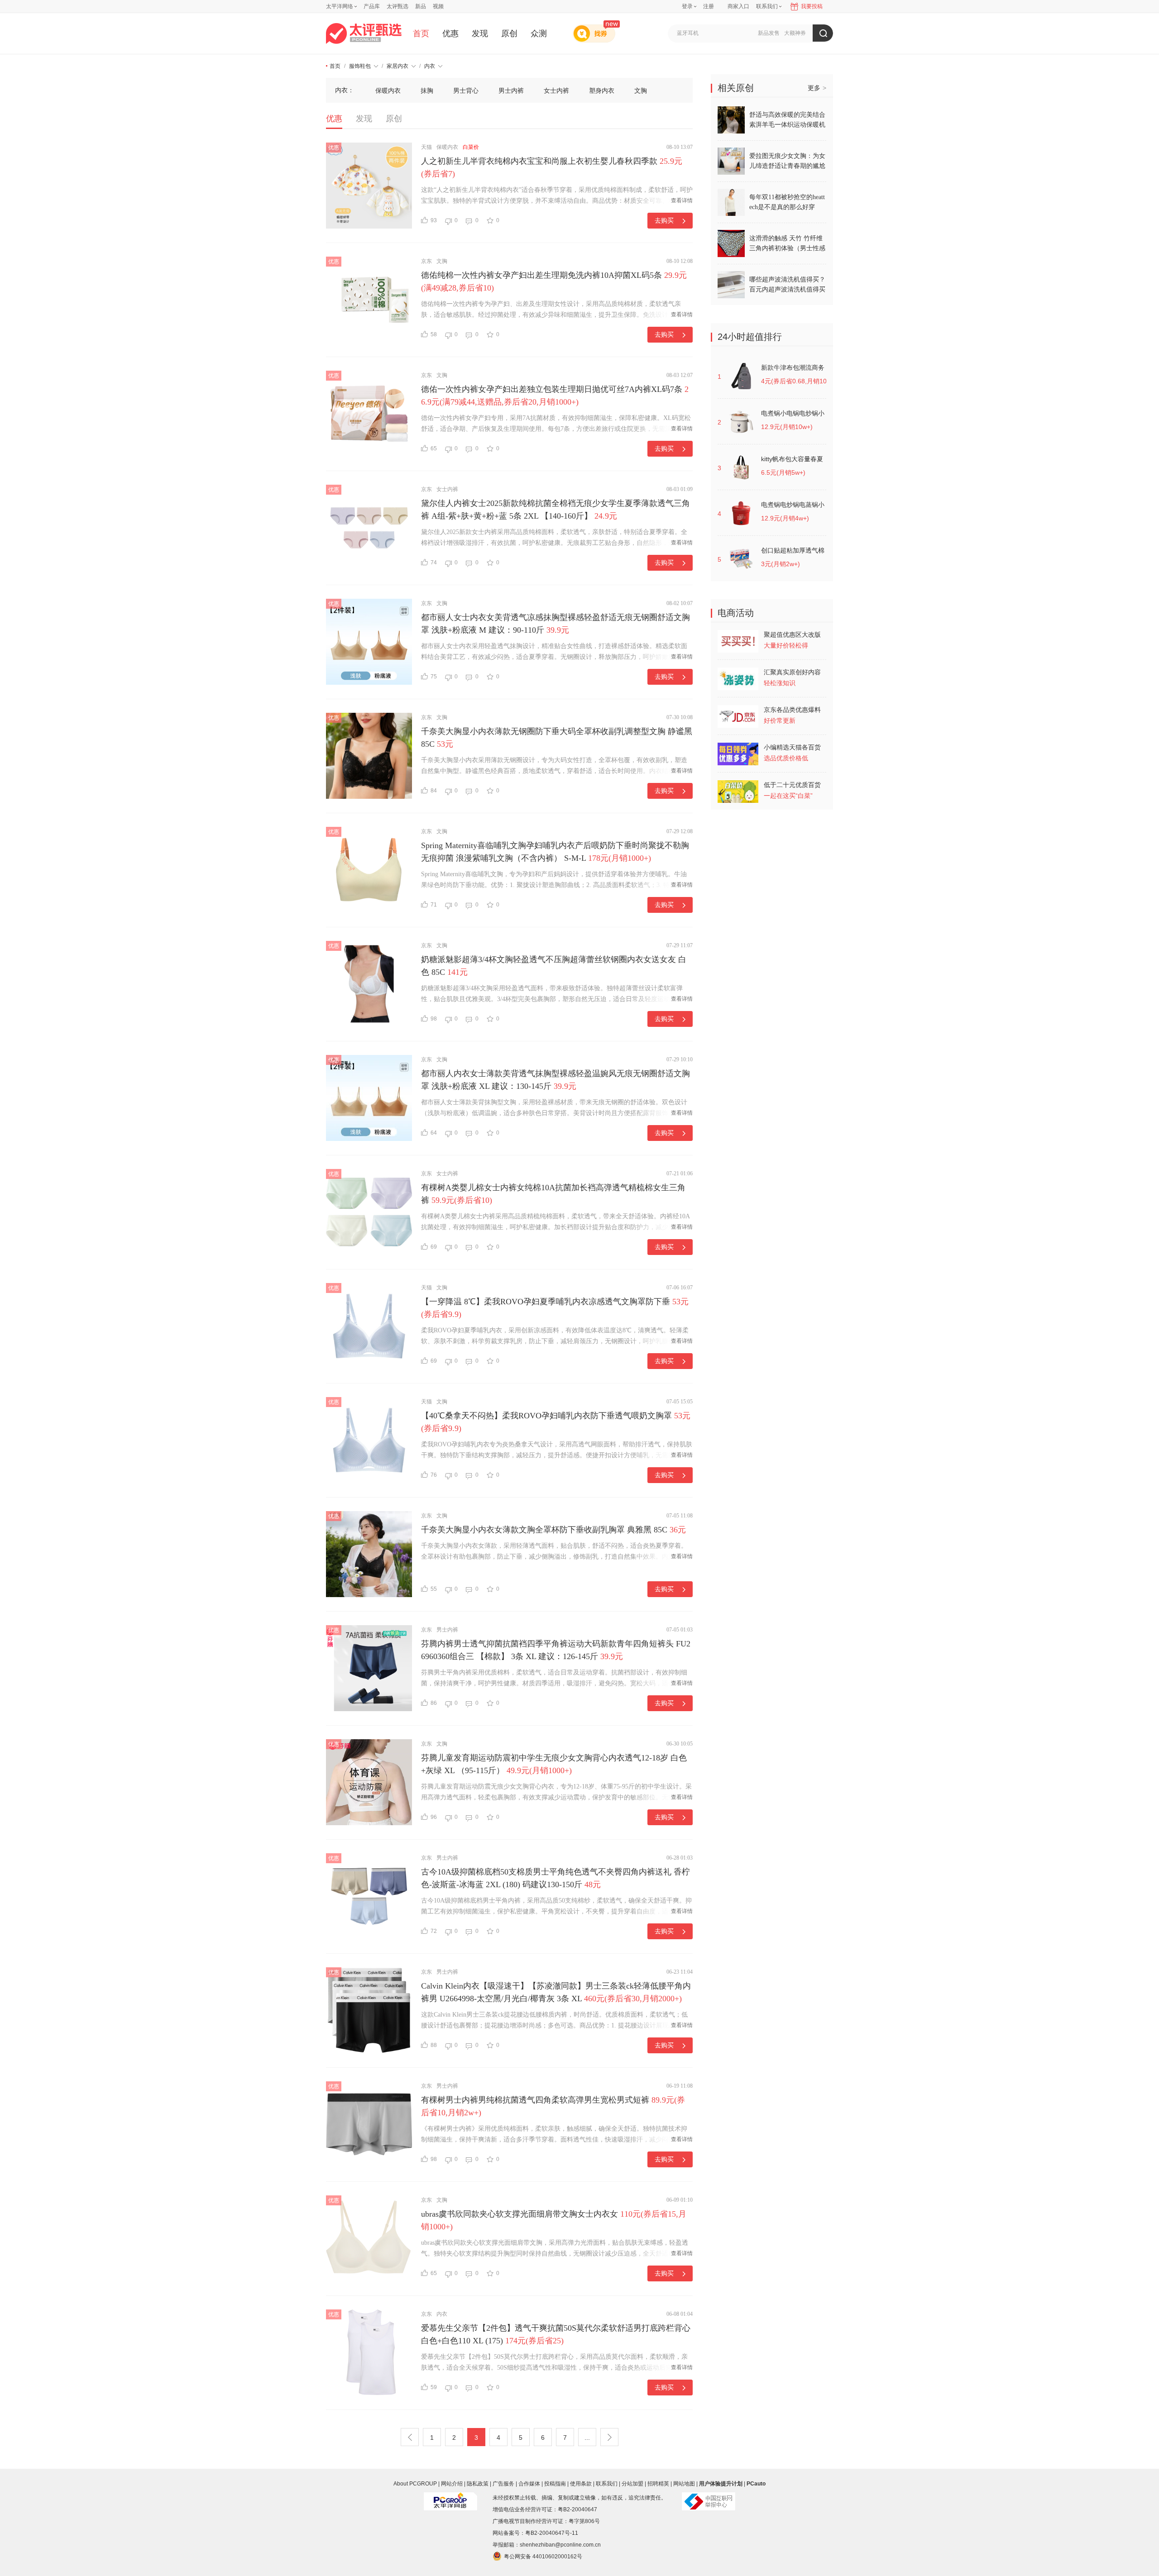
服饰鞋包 (360, 66)
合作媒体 (529, 2484)
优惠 (450, 33)
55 (434, 1589)
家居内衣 (398, 66)
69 (434, 1247)
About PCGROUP (415, 2484)
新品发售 (769, 33)
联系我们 (607, 2484)
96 (434, 1817)
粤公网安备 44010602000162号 (543, 2557)
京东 (426, 261)
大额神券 (795, 33)
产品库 (372, 6)
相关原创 (736, 88)
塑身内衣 (602, 91)
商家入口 (738, 6)
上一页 (410, 2437)
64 (434, 1133)
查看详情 (682, 200)
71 (434, 905)
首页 (421, 33)
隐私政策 (478, 2484)
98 (434, 1019)
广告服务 (503, 2484)
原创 (509, 33)
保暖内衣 (388, 91)
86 (434, 1703)
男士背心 (466, 91)
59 (434, 2387)
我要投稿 (812, 6)
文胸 (641, 91)
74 (434, 563)
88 (434, 2045)
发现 (480, 33)
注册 (709, 6)
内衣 (430, 66)
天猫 (426, 147)
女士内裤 (556, 91)
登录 (687, 6)
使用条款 (581, 2484)
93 (434, 220)
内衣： (345, 90)
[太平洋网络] (450, 2498)
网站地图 (684, 2484)
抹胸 (427, 91)
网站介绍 (452, 2484)
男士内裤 (511, 91)
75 (434, 677)
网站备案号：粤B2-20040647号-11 (535, 2533)
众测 (539, 33)
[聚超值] (364, 33)
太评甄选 (398, 6)
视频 (438, 6)
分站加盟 (632, 2484)
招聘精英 (658, 2484)
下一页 (609, 2437)
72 (434, 1931)
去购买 (664, 220)
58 (434, 334)
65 (434, 448)
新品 (421, 6)
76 (434, 1475)
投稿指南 (555, 2484)
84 (434, 791)
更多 (817, 88)
